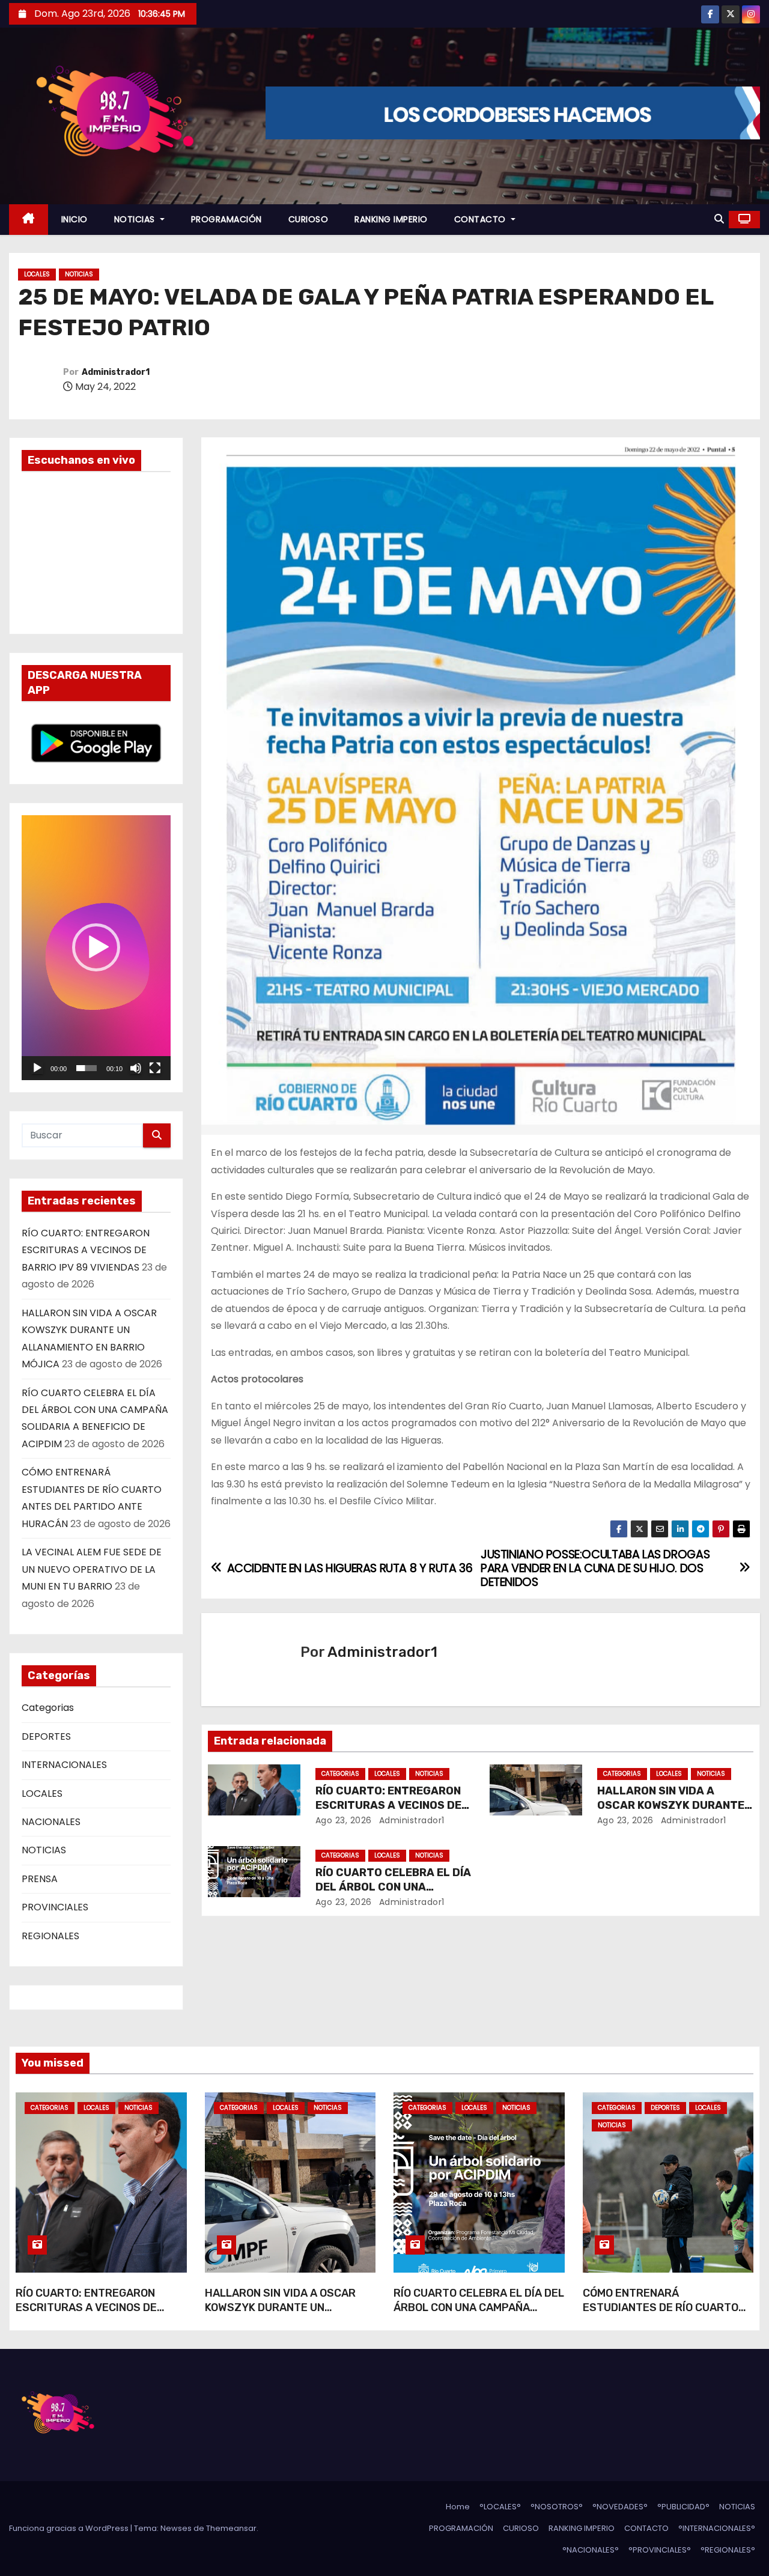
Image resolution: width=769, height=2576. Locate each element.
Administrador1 (116, 372)
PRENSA (40, 1879)
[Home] (29, 220)
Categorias (48, 1708)
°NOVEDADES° (620, 2507)
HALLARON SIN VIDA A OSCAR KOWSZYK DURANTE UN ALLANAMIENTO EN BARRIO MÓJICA (280, 2315)
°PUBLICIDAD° (683, 2507)
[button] (719, 219)
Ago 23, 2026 (344, 1820)
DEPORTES (46, 1736)
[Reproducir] (37, 1068)
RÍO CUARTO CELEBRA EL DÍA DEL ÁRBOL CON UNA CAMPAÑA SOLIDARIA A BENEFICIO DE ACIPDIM (479, 2315)
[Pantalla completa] (155, 1068)
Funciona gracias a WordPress (70, 2528)
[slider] (87, 1068)
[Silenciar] (136, 1068)
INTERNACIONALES (64, 1765)
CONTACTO (482, 219)
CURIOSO (309, 219)
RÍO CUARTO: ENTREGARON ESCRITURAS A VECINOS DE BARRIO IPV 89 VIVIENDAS (86, 1250)
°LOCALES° (500, 2507)
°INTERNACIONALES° (717, 2528)
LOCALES (37, 274)
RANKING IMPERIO (391, 219)
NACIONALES (51, 1822)
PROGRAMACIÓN (226, 219)
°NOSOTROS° (557, 2507)
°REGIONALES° (728, 2550)
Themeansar (231, 2528)
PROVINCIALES (55, 1907)
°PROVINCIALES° (660, 2550)
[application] (96, 948)
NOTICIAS (136, 219)
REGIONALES (50, 1936)
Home (458, 2507)
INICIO (74, 219)
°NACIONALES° (591, 2550)
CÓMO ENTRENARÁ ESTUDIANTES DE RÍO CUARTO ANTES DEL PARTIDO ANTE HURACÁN (661, 2315)
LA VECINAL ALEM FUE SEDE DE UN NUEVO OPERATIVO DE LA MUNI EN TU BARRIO (92, 1569)
